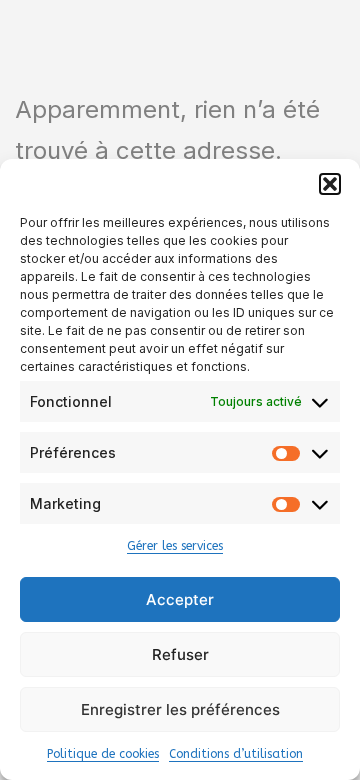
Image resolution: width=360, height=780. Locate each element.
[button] (330, 184)
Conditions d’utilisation (236, 754)
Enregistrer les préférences (180, 709)
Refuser (180, 654)
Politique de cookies (103, 754)
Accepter (180, 599)
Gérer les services (175, 546)
